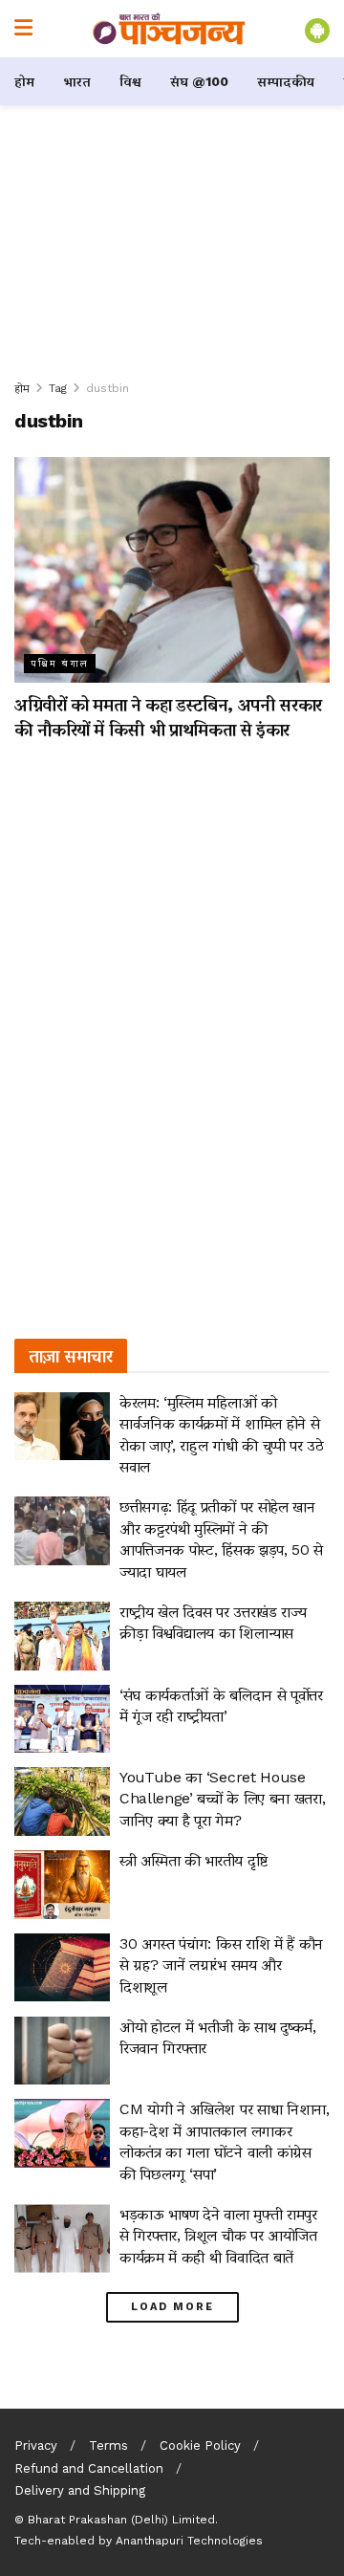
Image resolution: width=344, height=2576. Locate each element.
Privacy (36, 2445)
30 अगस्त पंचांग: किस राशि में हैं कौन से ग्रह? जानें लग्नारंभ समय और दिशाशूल (221, 1965)
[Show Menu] (23, 29)
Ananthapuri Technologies (189, 2541)
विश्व (130, 81)
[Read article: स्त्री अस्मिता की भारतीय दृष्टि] (62, 1885)
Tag (58, 388)
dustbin (107, 388)
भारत (77, 81)
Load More (172, 2307)
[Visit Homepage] (169, 29)
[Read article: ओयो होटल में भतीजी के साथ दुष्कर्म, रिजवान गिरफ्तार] (62, 2051)
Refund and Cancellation (89, 2468)
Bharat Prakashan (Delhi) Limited (121, 2520)
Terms (108, 2445)
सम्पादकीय (286, 81)
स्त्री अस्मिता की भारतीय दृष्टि (193, 1860)
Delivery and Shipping (80, 2490)
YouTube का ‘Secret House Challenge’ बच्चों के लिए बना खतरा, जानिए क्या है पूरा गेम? (222, 1799)
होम (24, 81)
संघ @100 (199, 81)
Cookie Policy (200, 2445)
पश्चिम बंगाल (60, 663)
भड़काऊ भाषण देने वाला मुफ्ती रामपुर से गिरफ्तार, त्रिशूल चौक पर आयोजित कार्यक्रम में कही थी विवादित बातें (218, 2236)
